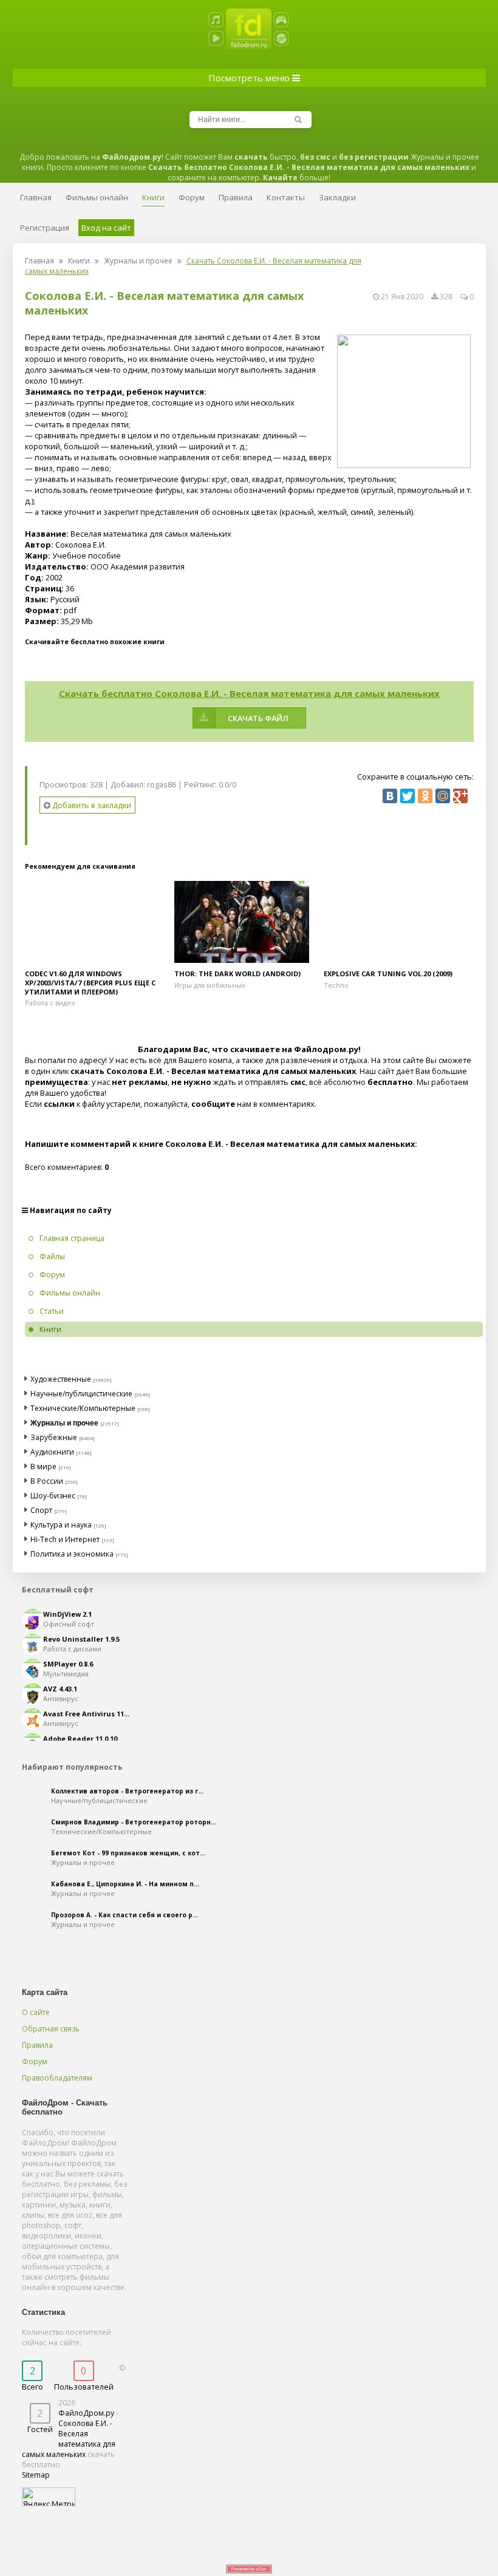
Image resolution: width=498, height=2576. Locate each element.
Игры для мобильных (210, 985)
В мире (43, 1466)
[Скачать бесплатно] (100, 922)
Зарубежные (54, 1437)
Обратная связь (51, 2029)
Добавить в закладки (91, 805)
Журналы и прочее (138, 261)
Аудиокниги (52, 1452)
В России (47, 1481)
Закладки (337, 197)
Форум (35, 2061)
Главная (39, 261)
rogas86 (162, 784)
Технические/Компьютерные (83, 1408)
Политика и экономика (72, 1554)
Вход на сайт (106, 228)
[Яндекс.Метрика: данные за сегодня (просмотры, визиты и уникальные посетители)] (49, 2497)
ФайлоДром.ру (86, 2413)
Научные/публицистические (81, 1394)
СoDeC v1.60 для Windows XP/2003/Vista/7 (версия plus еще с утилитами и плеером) (90, 983)
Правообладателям (57, 2078)
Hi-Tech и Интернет (65, 1539)
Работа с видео (50, 1003)
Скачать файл (258, 718)
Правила (37, 2045)
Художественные (61, 1379)
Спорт (41, 1510)
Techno (336, 985)
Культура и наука (61, 1525)
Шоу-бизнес (53, 1496)
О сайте (36, 2012)
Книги (79, 261)
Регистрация (45, 228)
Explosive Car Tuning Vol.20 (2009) (388, 974)
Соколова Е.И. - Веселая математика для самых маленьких (69, 2439)
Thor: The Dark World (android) (237, 974)
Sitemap (36, 2475)
